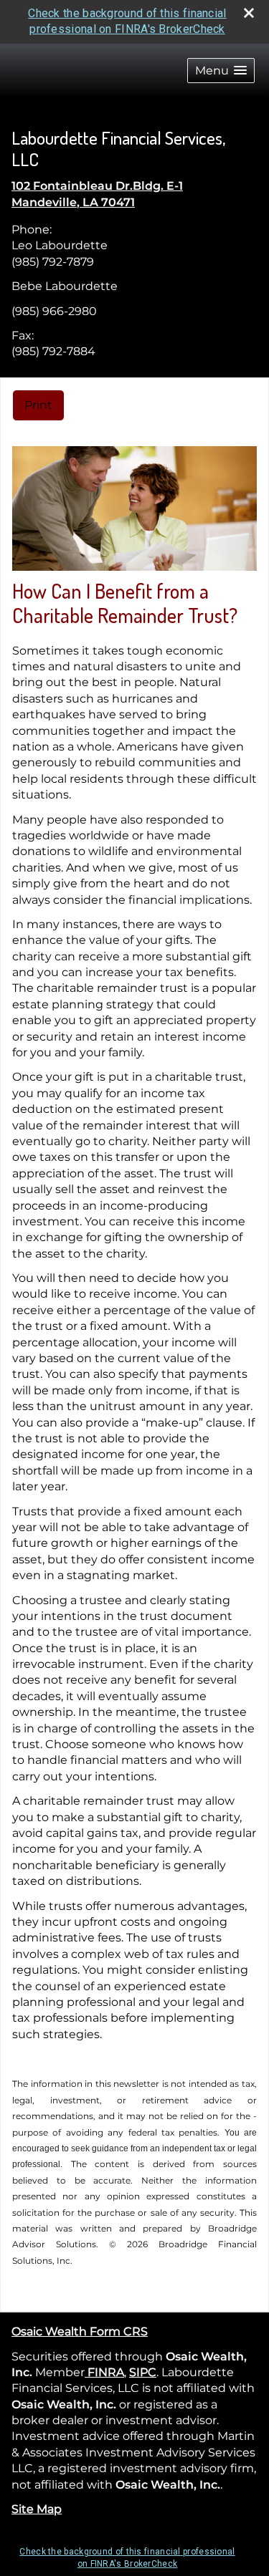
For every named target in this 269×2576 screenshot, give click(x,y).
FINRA (104, 2372)
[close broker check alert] (249, 13)
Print (38, 405)
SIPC (143, 2372)
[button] (221, 71)
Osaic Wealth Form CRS (80, 2331)
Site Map (37, 2509)
